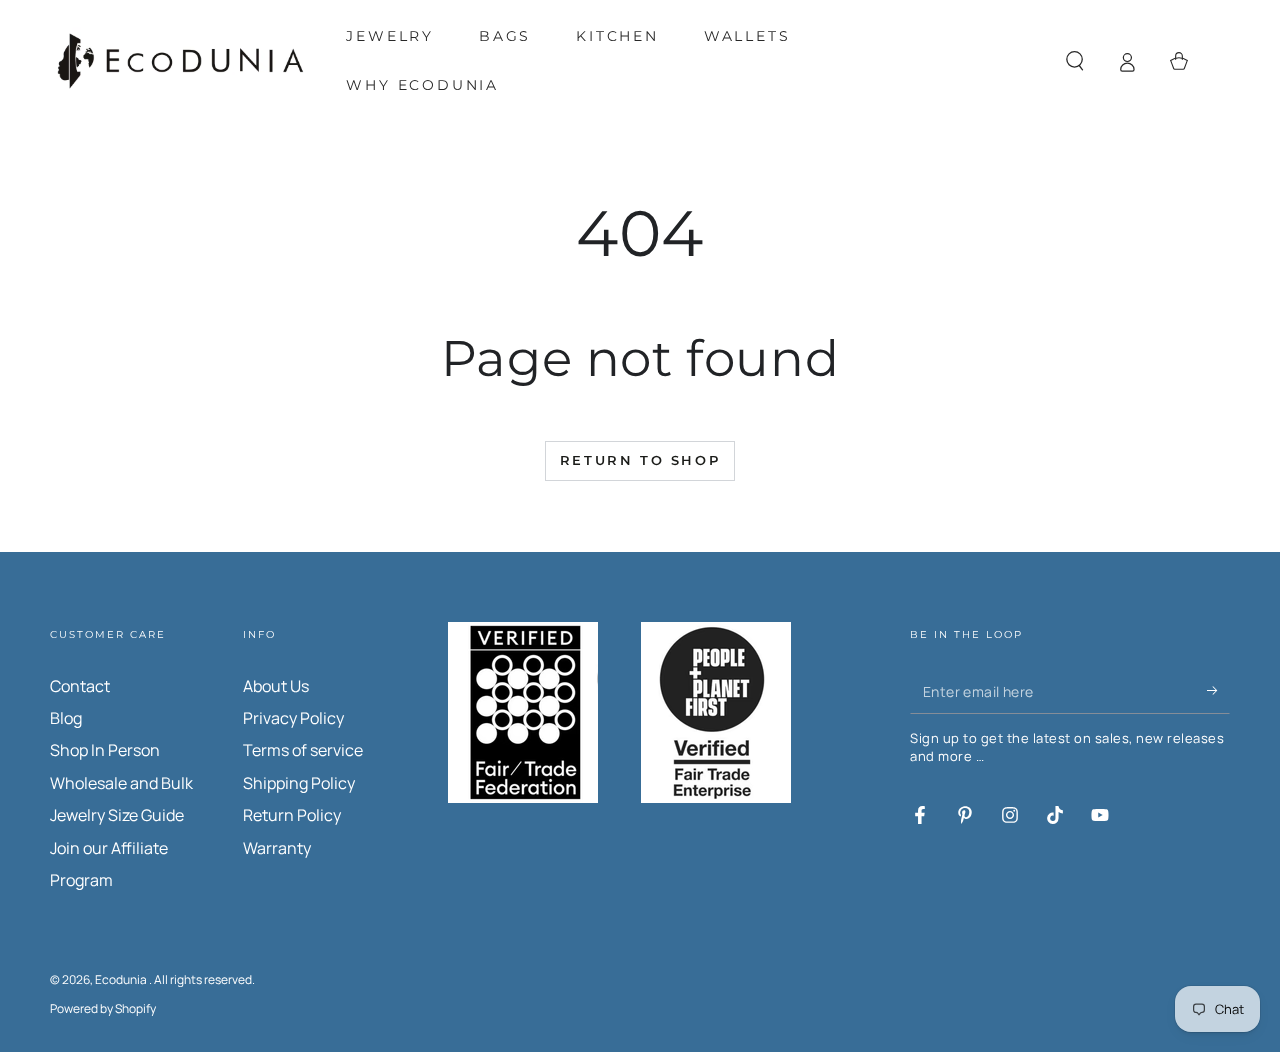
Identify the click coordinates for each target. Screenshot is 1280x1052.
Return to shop (640, 460)
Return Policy (292, 815)
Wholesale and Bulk (121, 783)
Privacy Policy (293, 718)
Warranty (277, 848)
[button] (1075, 61)
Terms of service (303, 750)
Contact (80, 686)
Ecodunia (122, 979)
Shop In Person (105, 750)
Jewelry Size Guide (117, 815)
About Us (276, 686)
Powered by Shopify (103, 1009)
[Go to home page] (180, 61)
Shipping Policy (299, 783)
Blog (66, 718)
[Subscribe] (1218, 691)
